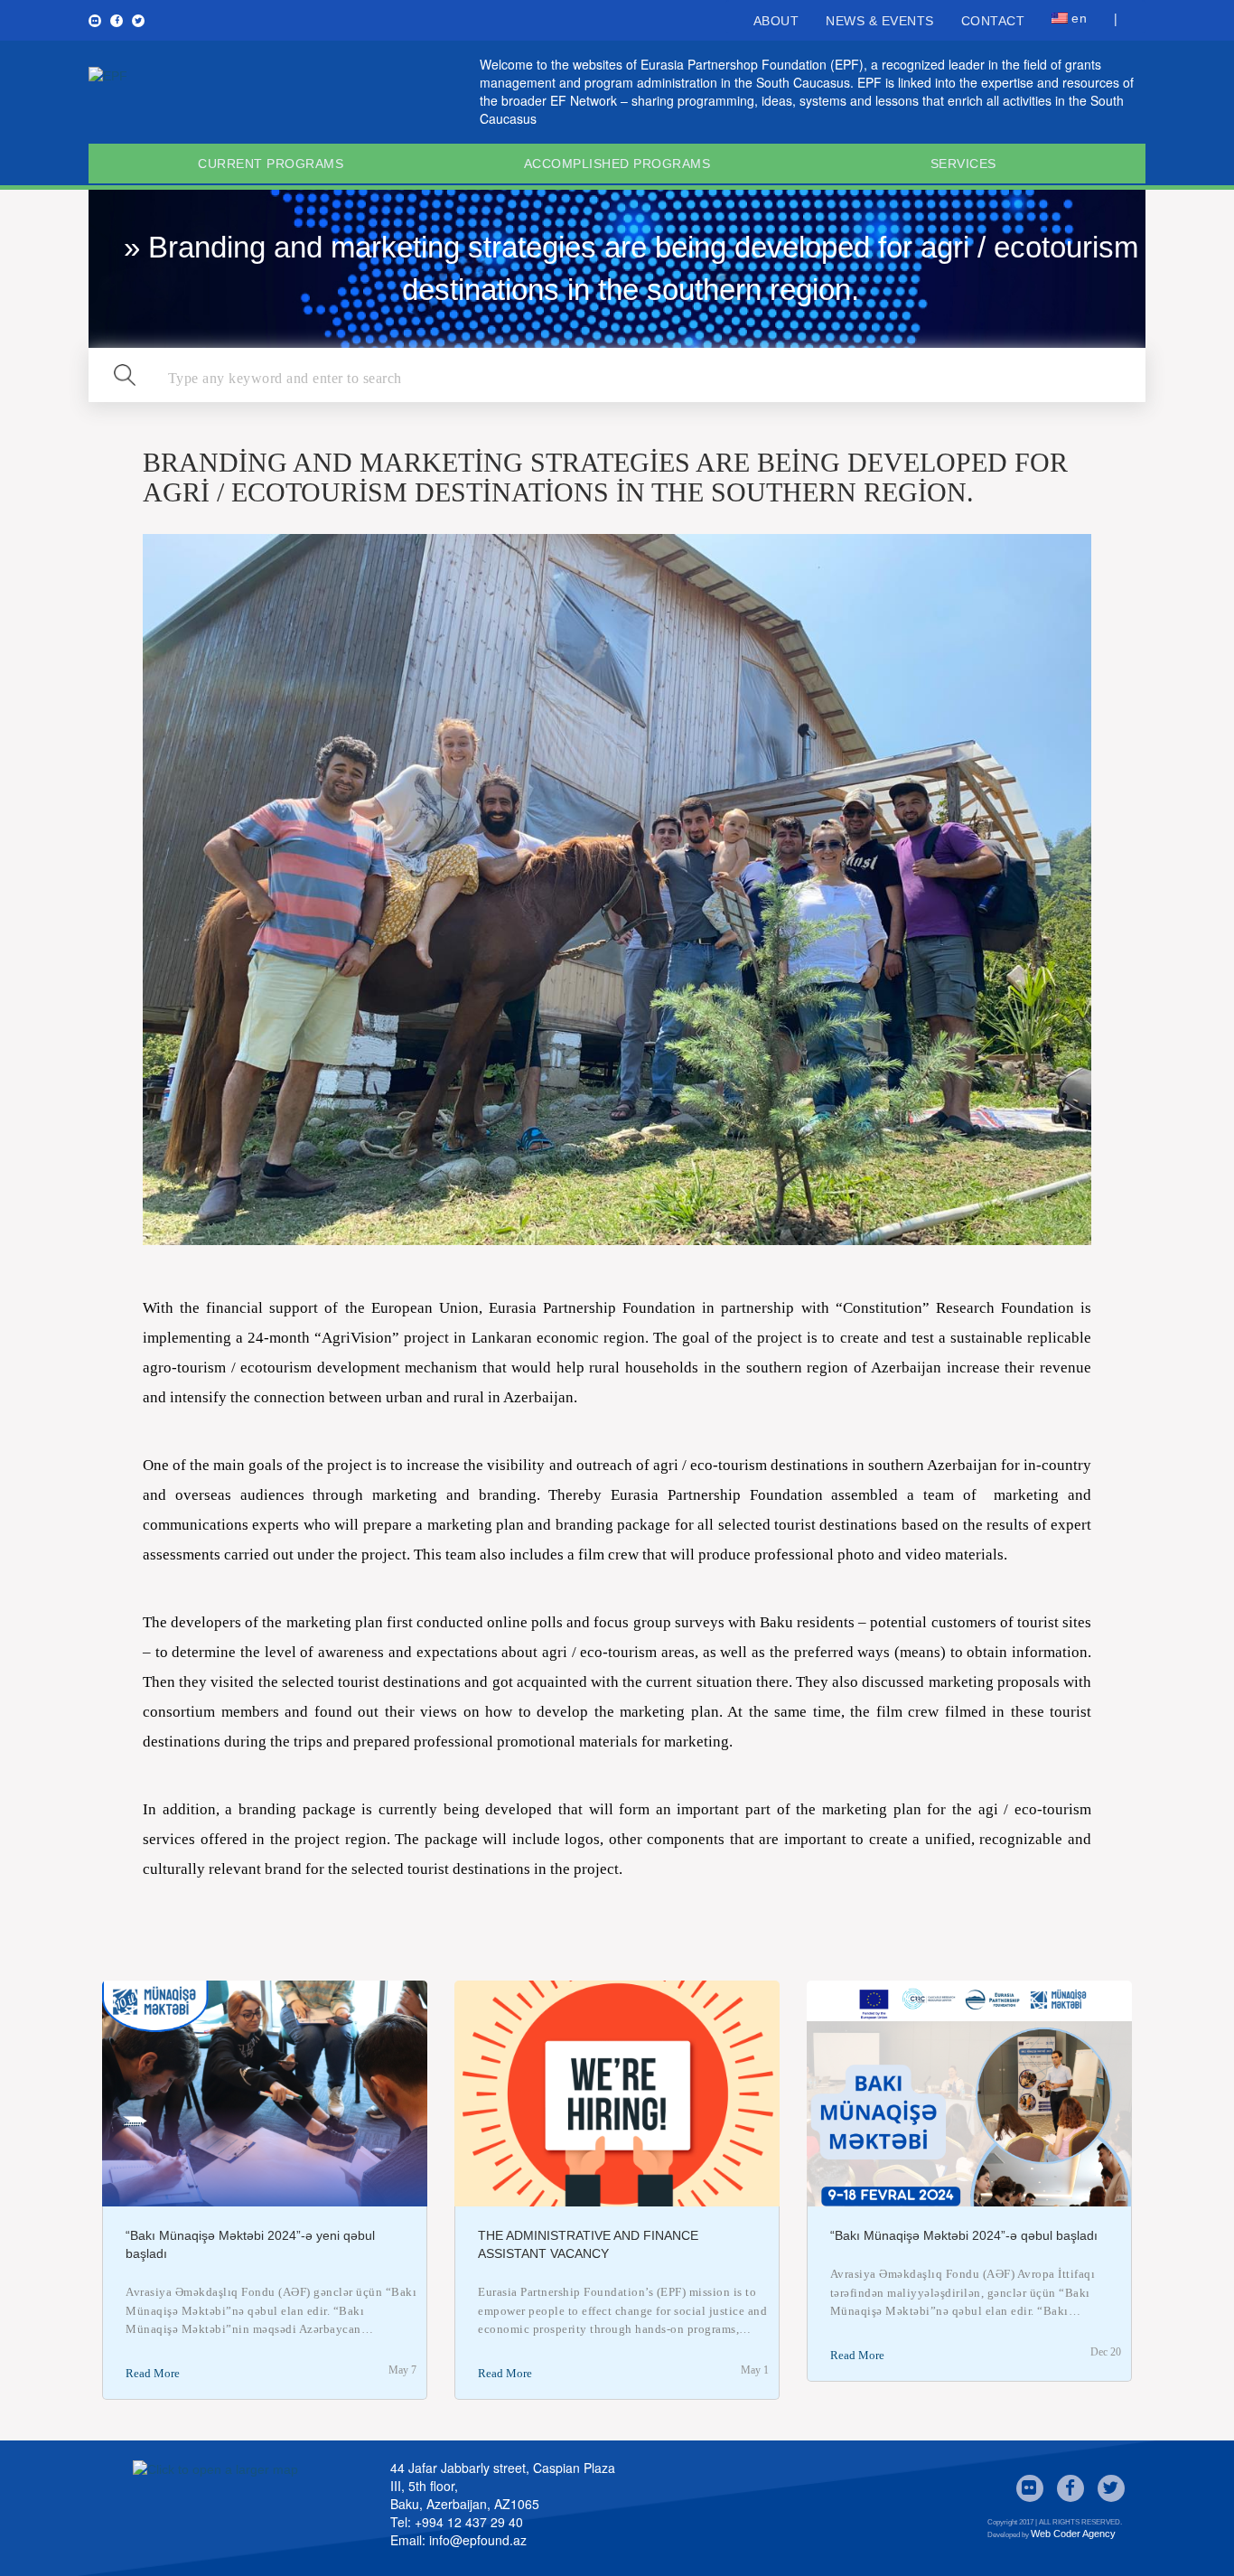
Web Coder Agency (1073, 2534)
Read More (153, 2373)
